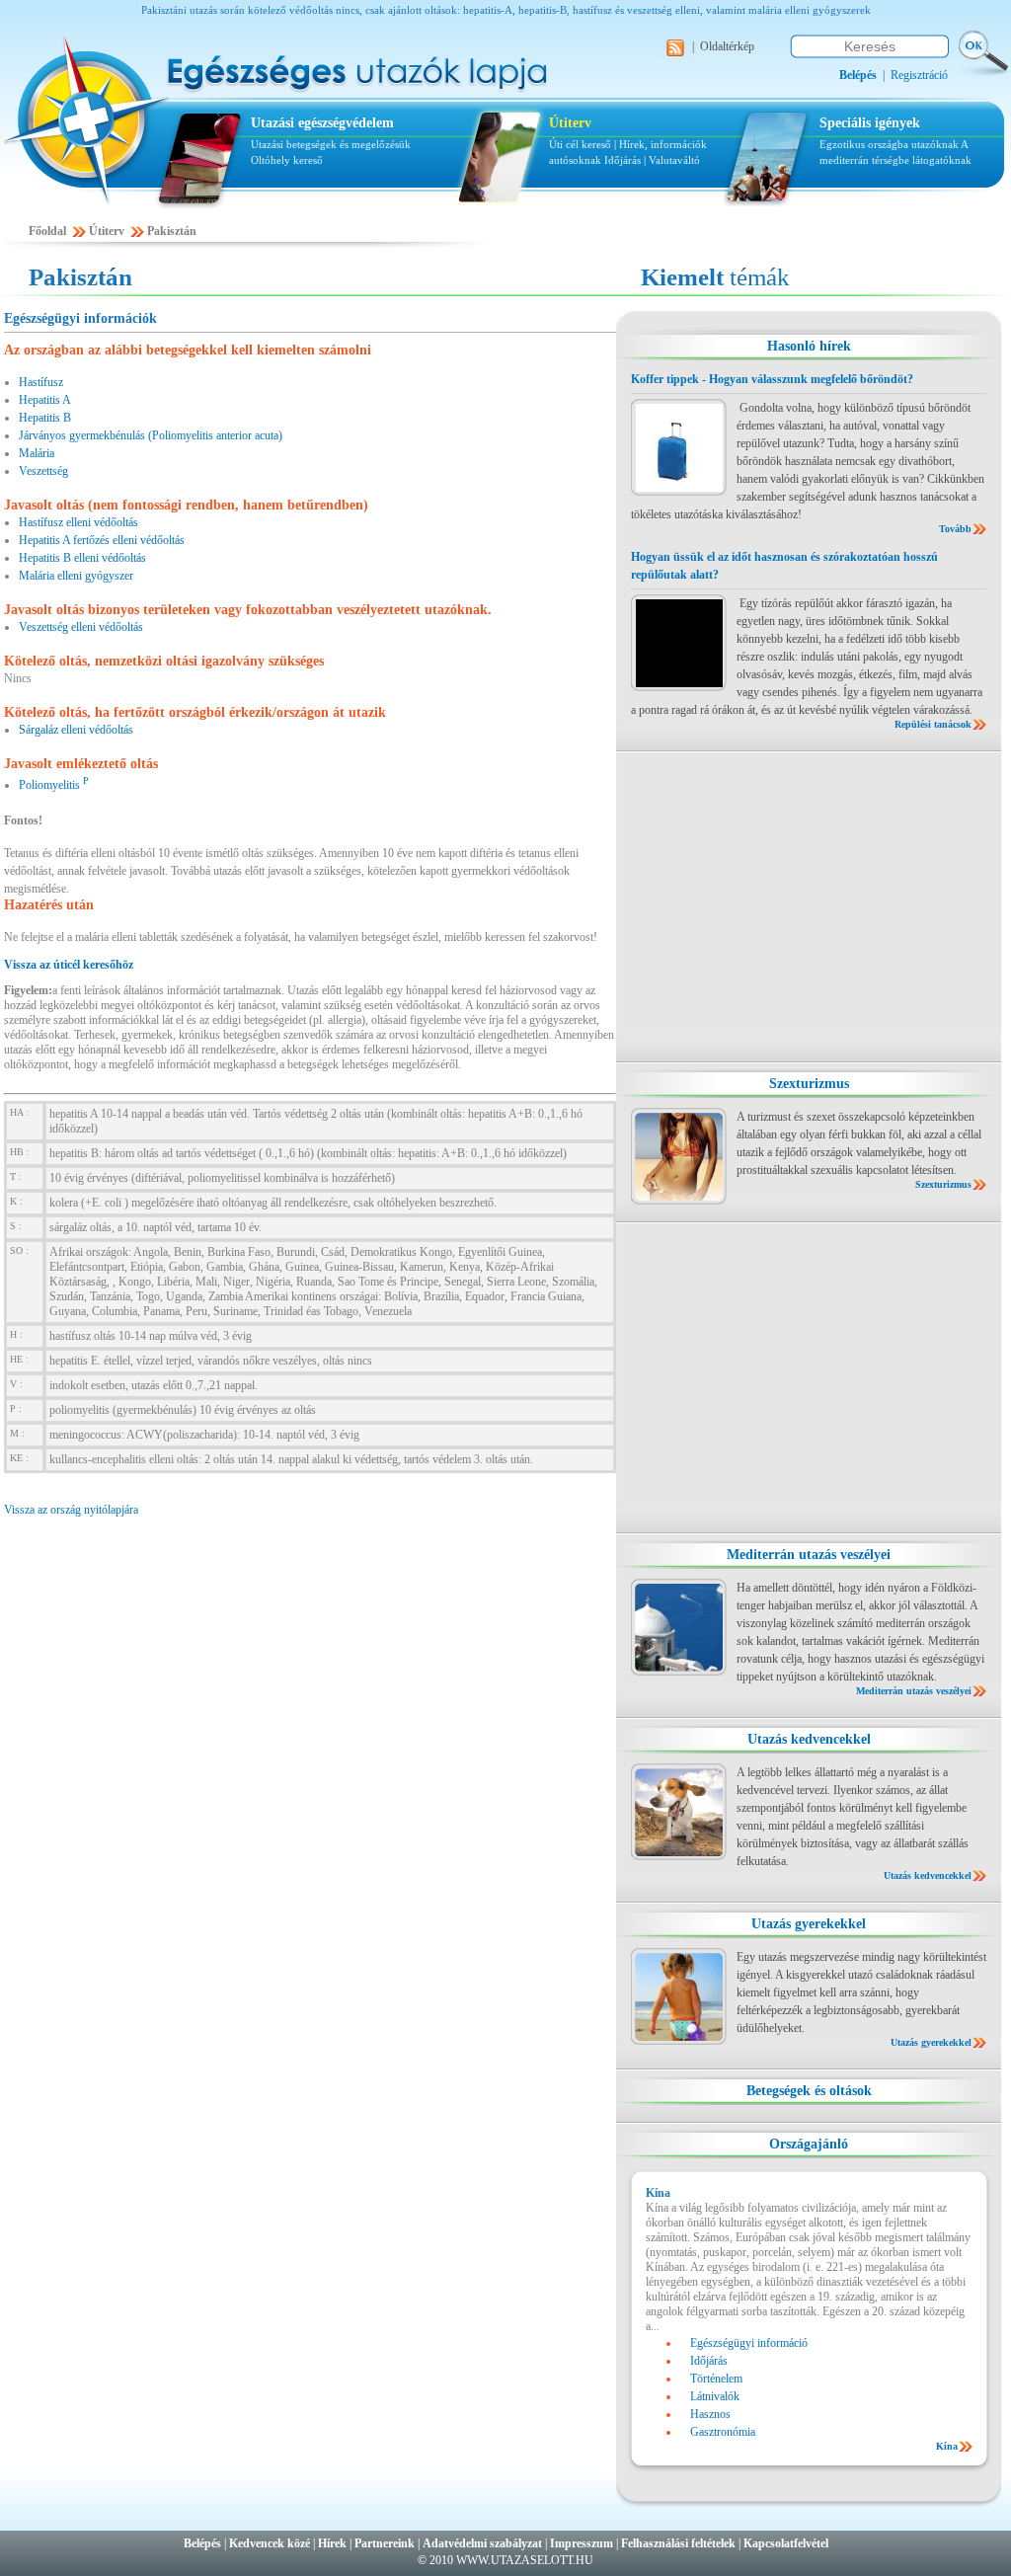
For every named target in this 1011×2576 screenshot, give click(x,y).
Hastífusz (41, 382)
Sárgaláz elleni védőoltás (76, 730)
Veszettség (43, 471)
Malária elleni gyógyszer (76, 576)
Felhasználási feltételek (678, 2543)
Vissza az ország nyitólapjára (71, 1510)
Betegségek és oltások (809, 2091)
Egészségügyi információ (749, 2343)
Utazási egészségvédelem (322, 123)
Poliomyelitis (54, 785)
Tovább (955, 529)
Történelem (716, 2379)
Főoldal (47, 231)
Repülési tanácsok (933, 724)
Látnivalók (715, 2396)
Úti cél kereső (580, 144)
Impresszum (582, 2543)
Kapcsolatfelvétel (786, 2543)
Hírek (332, 2543)
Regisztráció (919, 75)
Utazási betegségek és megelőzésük (331, 144)
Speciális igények (870, 123)
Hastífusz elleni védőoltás (78, 522)
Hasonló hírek (809, 346)
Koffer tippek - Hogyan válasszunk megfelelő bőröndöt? (772, 379)
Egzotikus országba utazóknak (890, 144)
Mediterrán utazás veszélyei (809, 1555)
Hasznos (710, 2414)
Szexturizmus (809, 1084)
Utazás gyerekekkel (809, 1924)
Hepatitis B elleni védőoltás (82, 558)
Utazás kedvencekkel (809, 1739)
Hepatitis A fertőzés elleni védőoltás (102, 540)
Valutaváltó (674, 160)
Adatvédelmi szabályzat (482, 2543)
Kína (947, 2446)
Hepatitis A (45, 400)
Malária (37, 453)
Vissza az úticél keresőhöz (69, 965)
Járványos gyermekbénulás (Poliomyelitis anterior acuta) (151, 435)
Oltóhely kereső (287, 160)
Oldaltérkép (727, 46)
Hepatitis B (45, 418)
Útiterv (570, 123)
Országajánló (809, 2144)
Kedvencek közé (270, 2543)
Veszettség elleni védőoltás (81, 627)
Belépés (202, 2543)
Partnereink (385, 2543)
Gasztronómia (723, 2432)
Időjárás (622, 160)
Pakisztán (172, 231)
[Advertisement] (809, 906)
